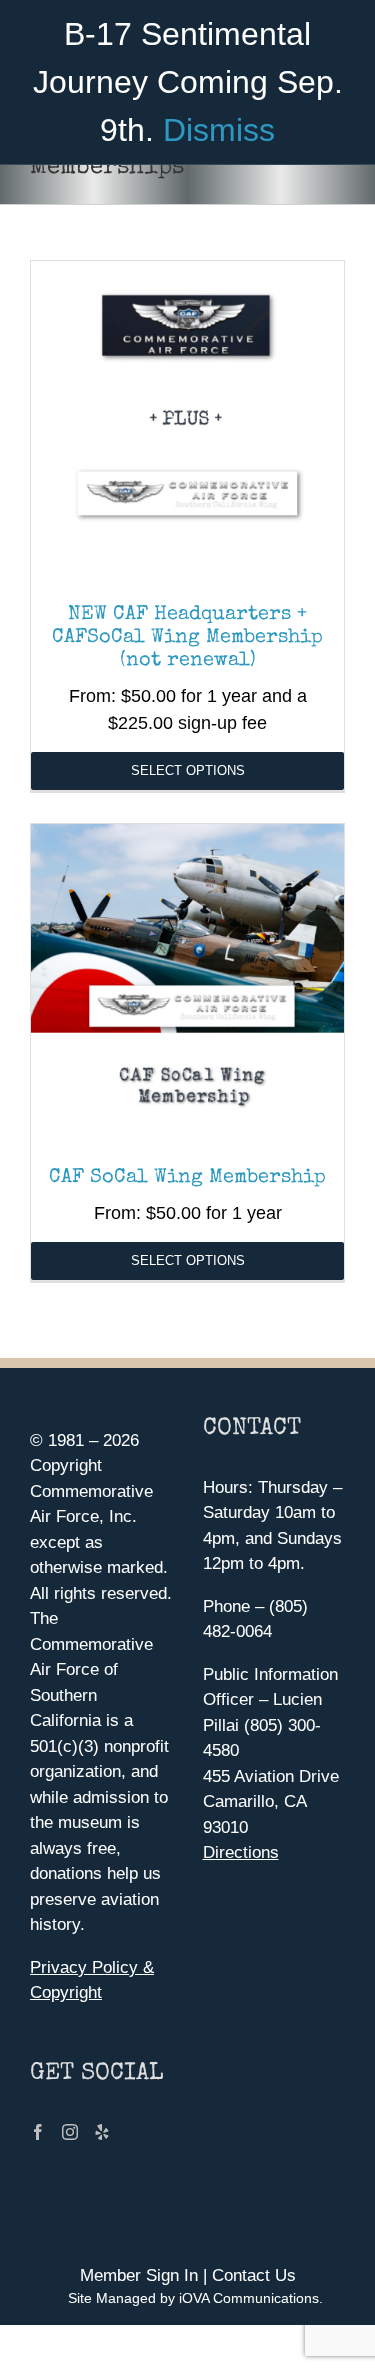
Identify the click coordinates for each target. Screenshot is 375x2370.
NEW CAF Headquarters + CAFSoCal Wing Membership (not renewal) (187, 638)
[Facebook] (38, 2132)
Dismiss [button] (219, 130)
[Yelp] (102, 2132)
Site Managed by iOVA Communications (193, 2298)
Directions (241, 1852)
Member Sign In (139, 2275)
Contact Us (254, 2275)
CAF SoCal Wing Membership (187, 1178)
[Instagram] (70, 2132)
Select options (188, 770)
